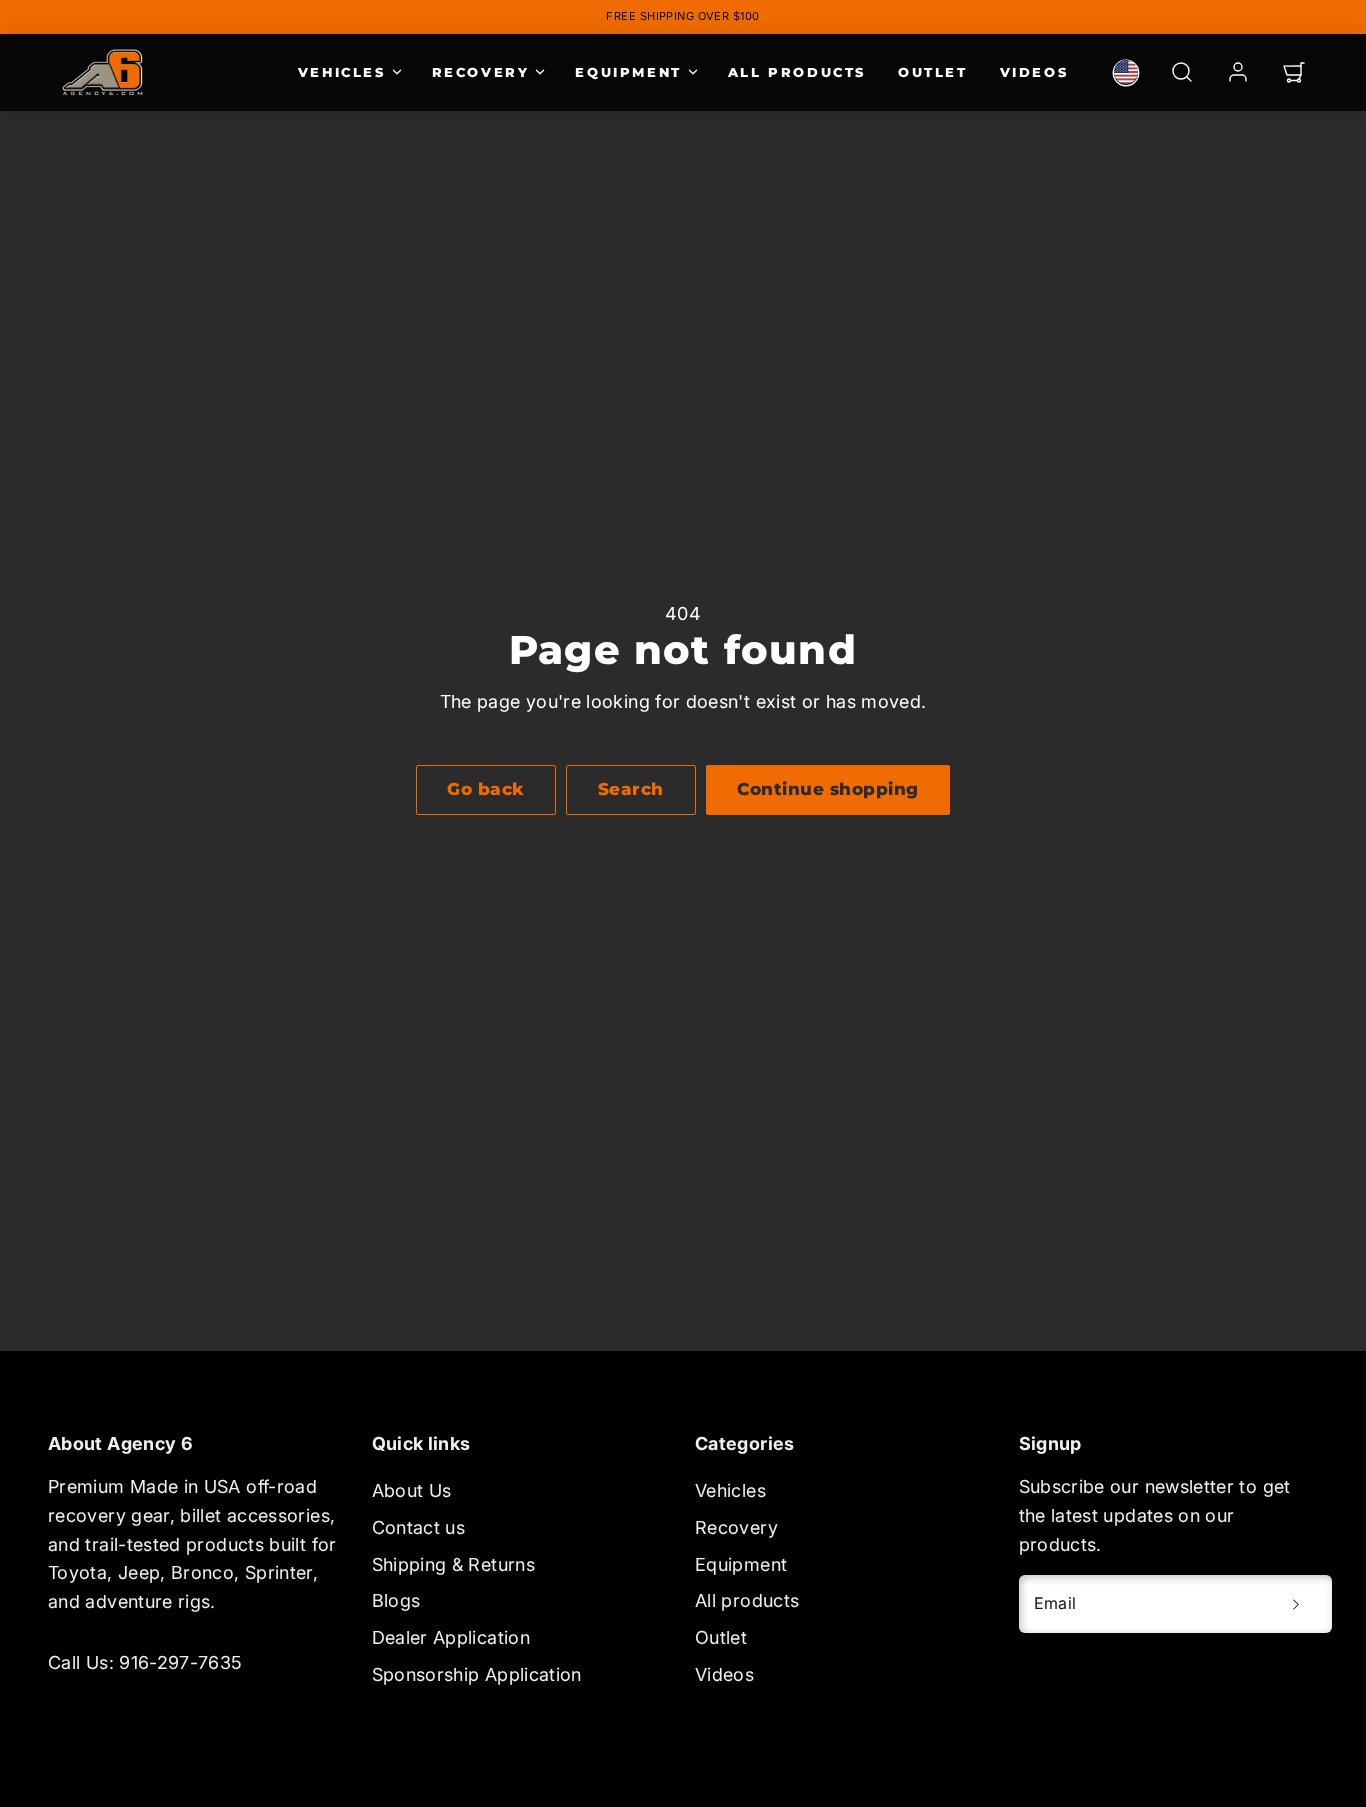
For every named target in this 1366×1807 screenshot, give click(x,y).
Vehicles (342, 72)
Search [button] (631, 789)
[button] (1182, 72)
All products (797, 72)
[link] (1126, 72)
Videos (1034, 72)
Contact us (419, 1527)
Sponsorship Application (477, 1674)
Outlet (933, 72)
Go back (486, 789)
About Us (412, 1490)
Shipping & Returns (453, 1564)
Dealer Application (451, 1637)
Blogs (396, 1600)
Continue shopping (828, 789)
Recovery (481, 72)
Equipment (628, 72)
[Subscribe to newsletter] (1296, 1604)
